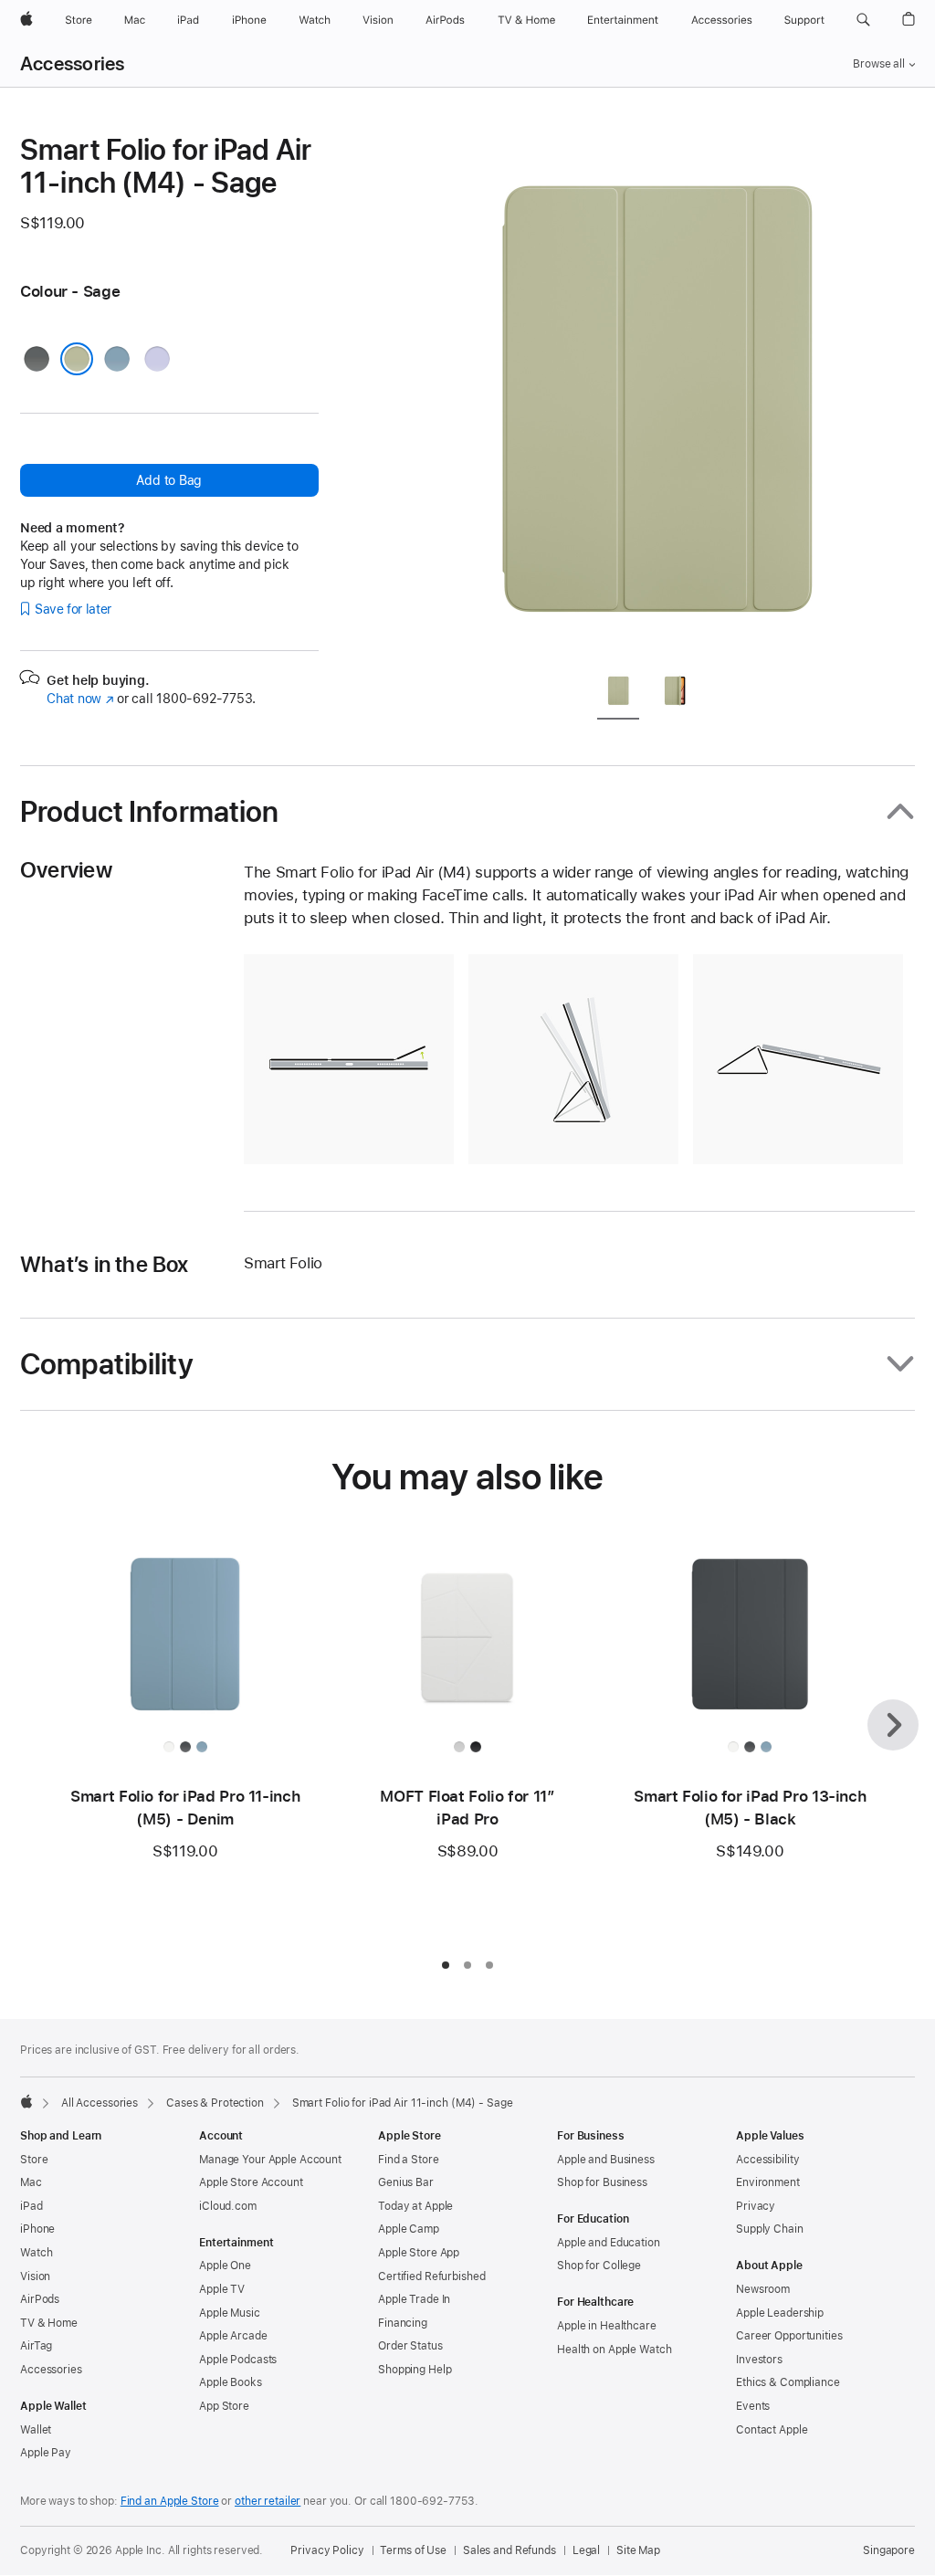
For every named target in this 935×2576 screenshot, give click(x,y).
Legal (586, 2550)
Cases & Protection (215, 2103)
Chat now (80, 699)
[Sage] (77, 359)
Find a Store (409, 2160)
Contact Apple (772, 2430)
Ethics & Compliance (788, 2382)
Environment (768, 2182)
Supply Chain (770, 2229)
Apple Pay (46, 2453)
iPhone (37, 2229)
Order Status (410, 2346)
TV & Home (49, 2323)
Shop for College (599, 2266)
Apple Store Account (251, 2182)
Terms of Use (413, 2550)
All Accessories (100, 2103)
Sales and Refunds (510, 2550)
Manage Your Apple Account (270, 2160)
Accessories (73, 64)
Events (753, 2406)
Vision (35, 2276)
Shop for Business (602, 2182)
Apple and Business (606, 2160)
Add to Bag (169, 480)
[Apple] (26, 2101)
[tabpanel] (654, 394)
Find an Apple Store (170, 2501)
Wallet (36, 2430)
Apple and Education (609, 2243)
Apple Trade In (414, 2299)
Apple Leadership (780, 2313)
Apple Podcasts (238, 2360)
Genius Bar (406, 2182)
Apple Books (231, 2382)
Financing (403, 2323)
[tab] (618, 694)
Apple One (225, 2266)
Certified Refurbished (431, 2276)
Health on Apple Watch (614, 2350)
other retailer (268, 2501)
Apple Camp (409, 2229)
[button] (863, 20)
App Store (224, 2406)
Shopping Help (415, 2370)
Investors (759, 2360)
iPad (32, 2206)
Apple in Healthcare (607, 2326)
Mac (31, 2182)
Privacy (756, 2206)
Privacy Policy (327, 2550)
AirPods (40, 2299)
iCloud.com (228, 2206)
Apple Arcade (233, 2336)
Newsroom (763, 2289)
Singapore (889, 2550)
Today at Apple (415, 2206)
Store (34, 2160)
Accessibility (767, 2160)
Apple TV (222, 2289)
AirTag (36, 2346)
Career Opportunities (789, 2336)
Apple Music (230, 2313)
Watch (36, 2253)
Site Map (638, 2550)
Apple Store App (419, 2253)
